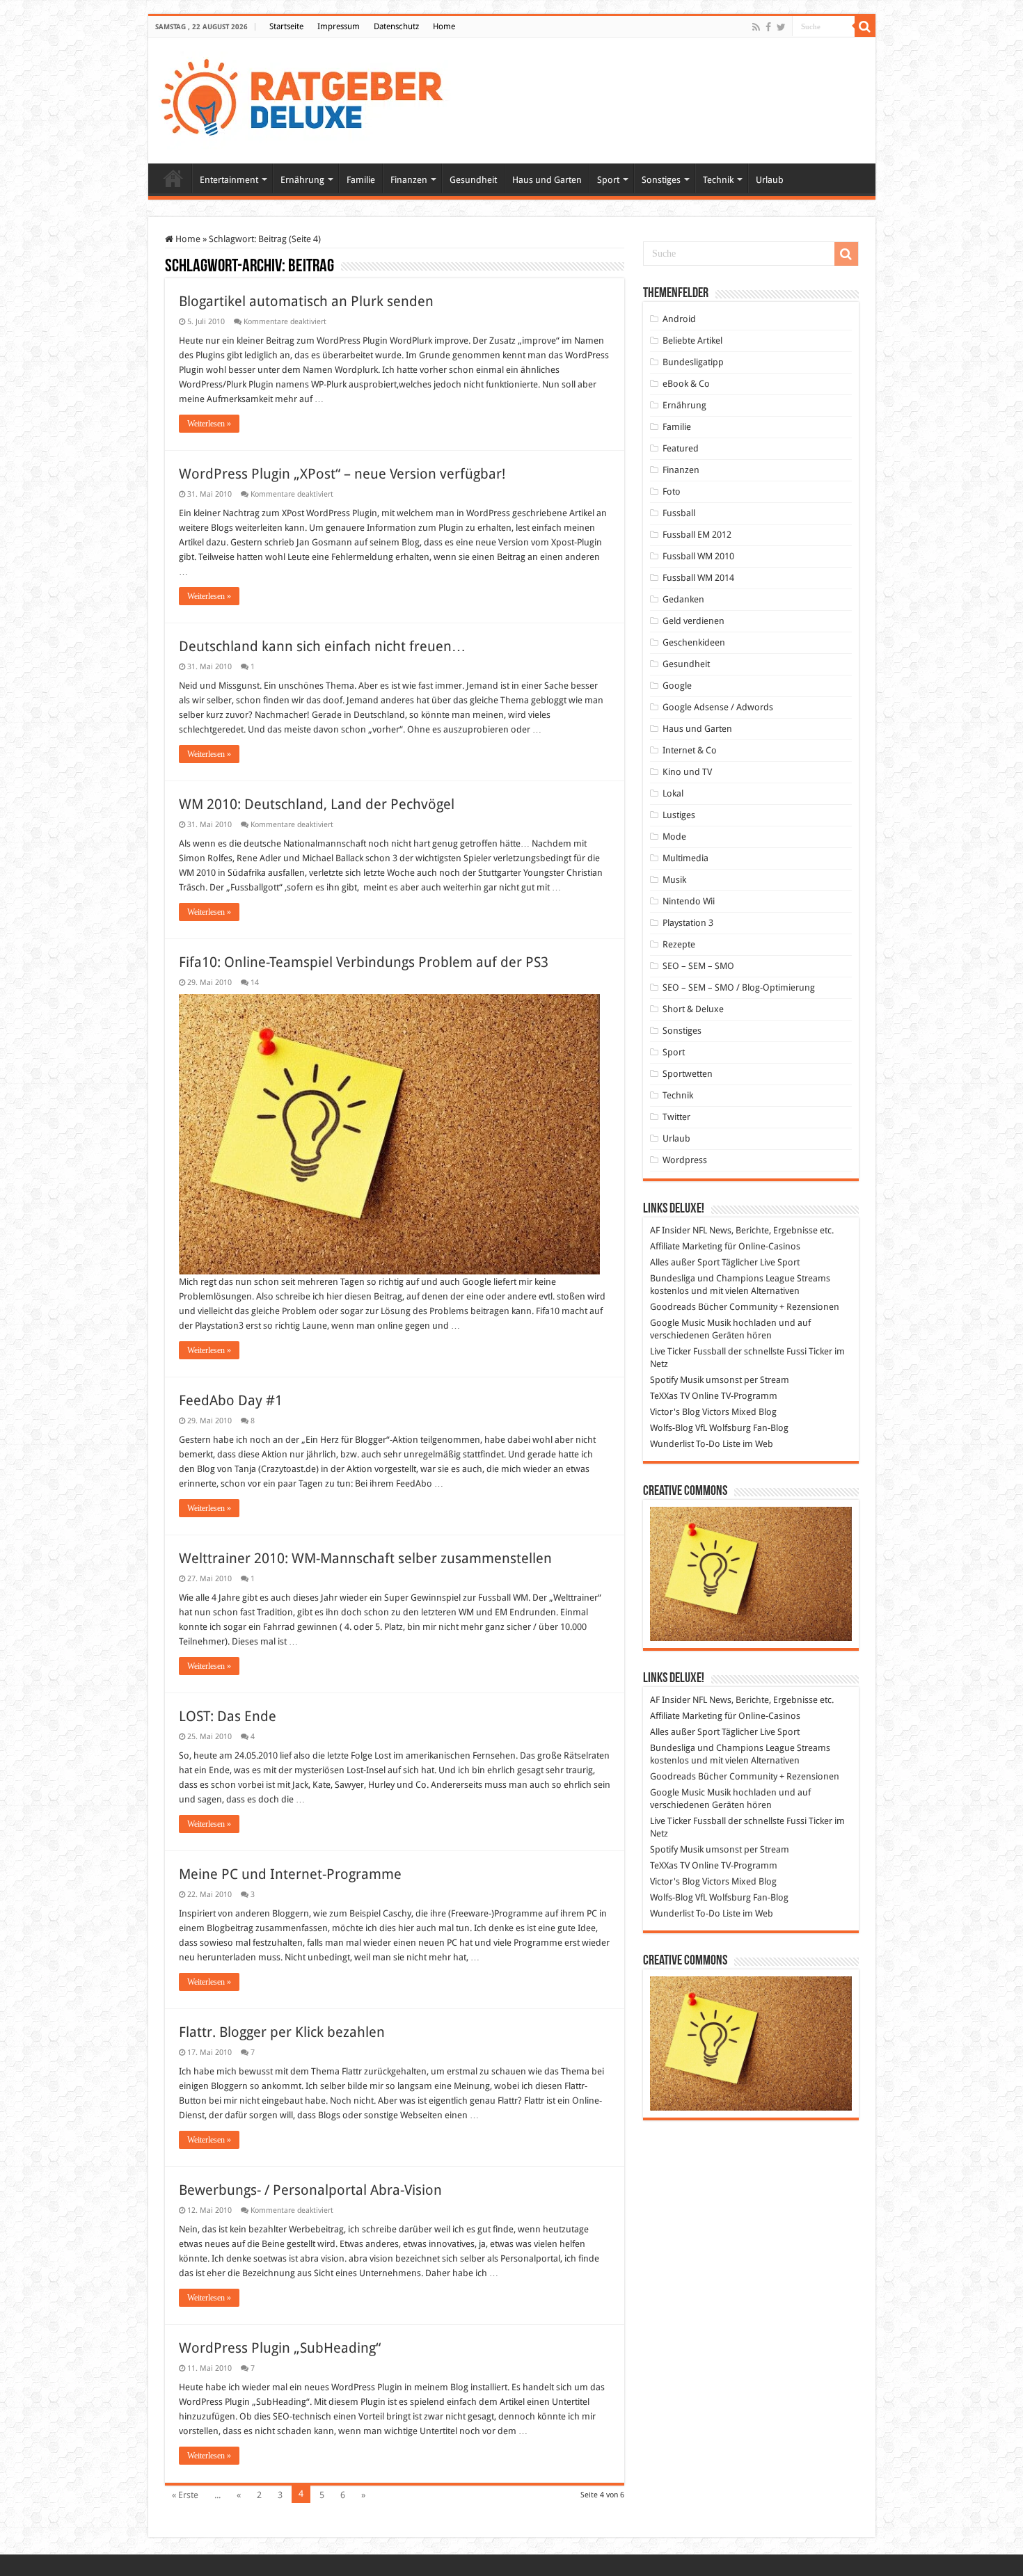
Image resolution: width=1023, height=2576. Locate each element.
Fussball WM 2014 (698, 578)
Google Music (677, 1323)
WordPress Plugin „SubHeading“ (280, 2348)
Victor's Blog (675, 1412)
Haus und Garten (547, 180)
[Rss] (756, 27)
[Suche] (865, 26)
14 (255, 983)
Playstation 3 (688, 923)
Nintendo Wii (689, 901)
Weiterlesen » (209, 424)
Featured (681, 448)
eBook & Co (686, 384)
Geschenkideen (694, 642)
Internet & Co (690, 750)
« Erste (185, 2495)
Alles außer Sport (685, 1262)
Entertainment (229, 180)
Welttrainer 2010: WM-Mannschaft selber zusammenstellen (365, 1558)
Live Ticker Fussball (688, 1351)
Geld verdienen (693, 621)
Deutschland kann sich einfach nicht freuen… (322, 646)
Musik (674, 880)
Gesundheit (473, 180)
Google (677, 686)
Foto (672, 491)
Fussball (679, 513)
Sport (608, 180)
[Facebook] (768, 27)
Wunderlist (672, 1444)
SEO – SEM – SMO (698, 966)
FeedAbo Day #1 (231, 1400)
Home (444, 26)
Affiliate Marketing (686, 1246)
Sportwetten (688, 1074)
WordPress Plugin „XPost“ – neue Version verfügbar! (342, 474)
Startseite (286, 26)
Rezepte (679, 944)
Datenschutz (396, 26)
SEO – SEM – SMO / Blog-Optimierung (739, 987)
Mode (674, 837)
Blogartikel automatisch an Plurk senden (306, 301)
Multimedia (685, 858)
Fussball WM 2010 (698, 556)
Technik (718, 180)
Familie (361, 180)
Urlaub (770, 180)
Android (679, 319)
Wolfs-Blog (672, 1428)
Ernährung (302, 180)
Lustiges (679, 815)
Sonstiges (661, 180)
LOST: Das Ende (228, 1716)
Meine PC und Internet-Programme (290, 1874)
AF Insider (670, 1230)
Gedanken (683, 599)
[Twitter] (781, 27)
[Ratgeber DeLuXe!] (309, 98)
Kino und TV (687, 772)
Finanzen (409, 180)
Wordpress (685, 1160)
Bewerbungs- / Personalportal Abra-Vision (310, 2190)
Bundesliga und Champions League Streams (740, 1278)
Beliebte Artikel (692, 341)
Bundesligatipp (693, 362)
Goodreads (673, 1307)
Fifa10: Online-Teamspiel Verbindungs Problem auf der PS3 (364, 962)
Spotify (664, 1380)
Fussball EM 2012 (697, 535)
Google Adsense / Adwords (718, 707)
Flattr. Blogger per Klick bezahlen (282, 2032)
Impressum (339, 26)
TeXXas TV (670, 1396)
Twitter (676, 1117)
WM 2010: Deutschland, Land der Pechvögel (317, 804)
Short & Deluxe (693, 1009)
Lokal (673, 793)
